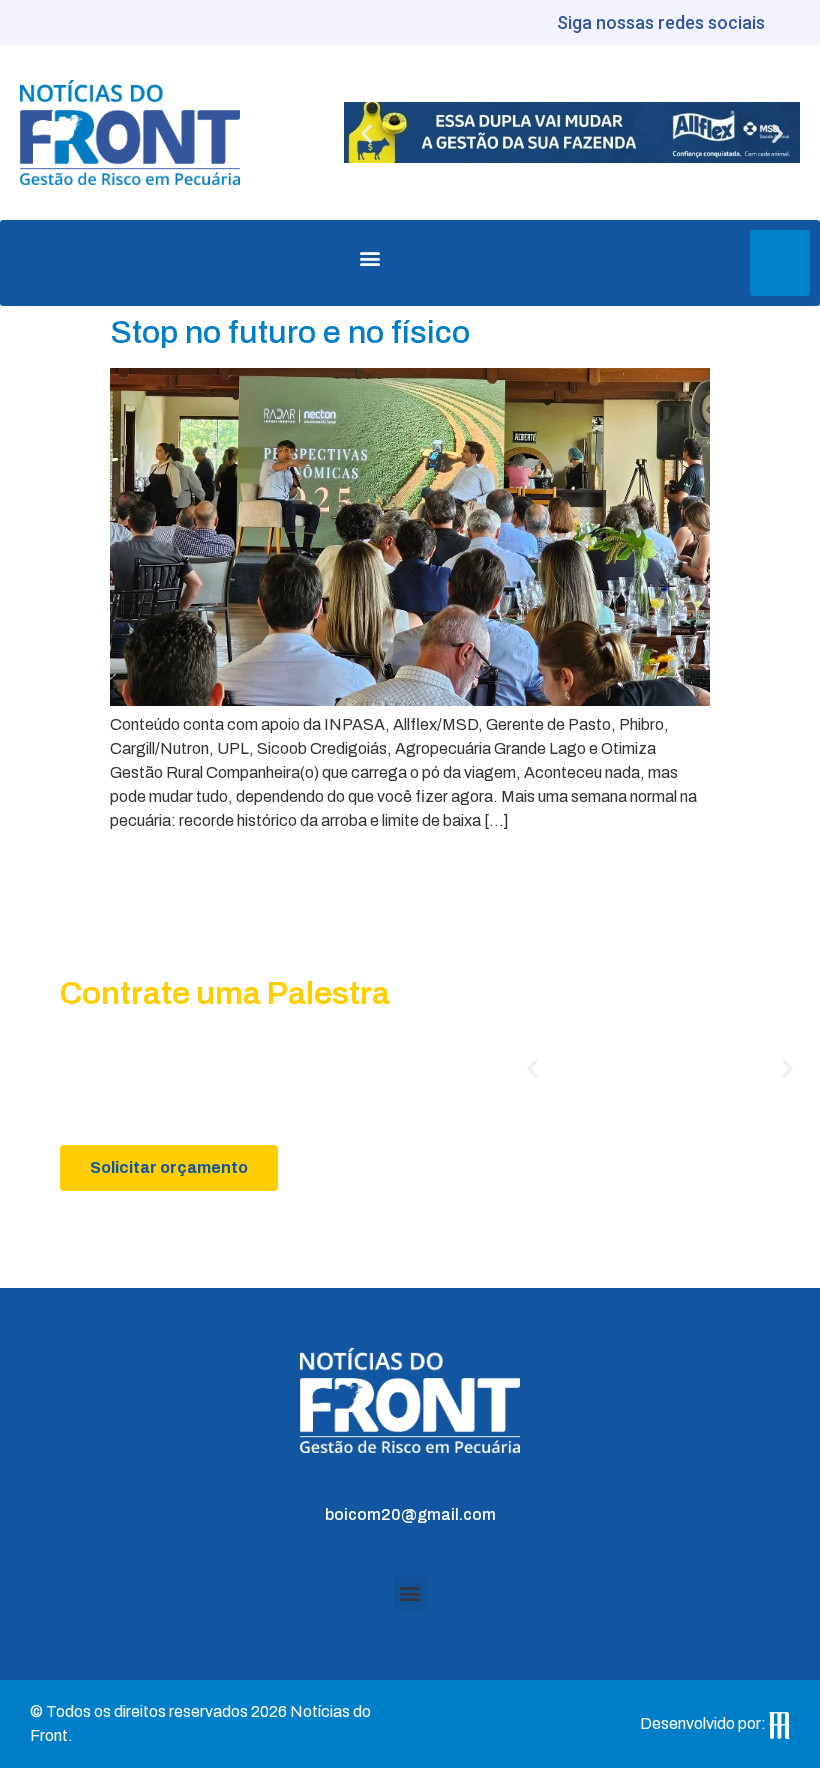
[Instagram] (797, 22)
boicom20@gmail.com (410, 1514)
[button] (366, 132)
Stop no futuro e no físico (290, 332)
